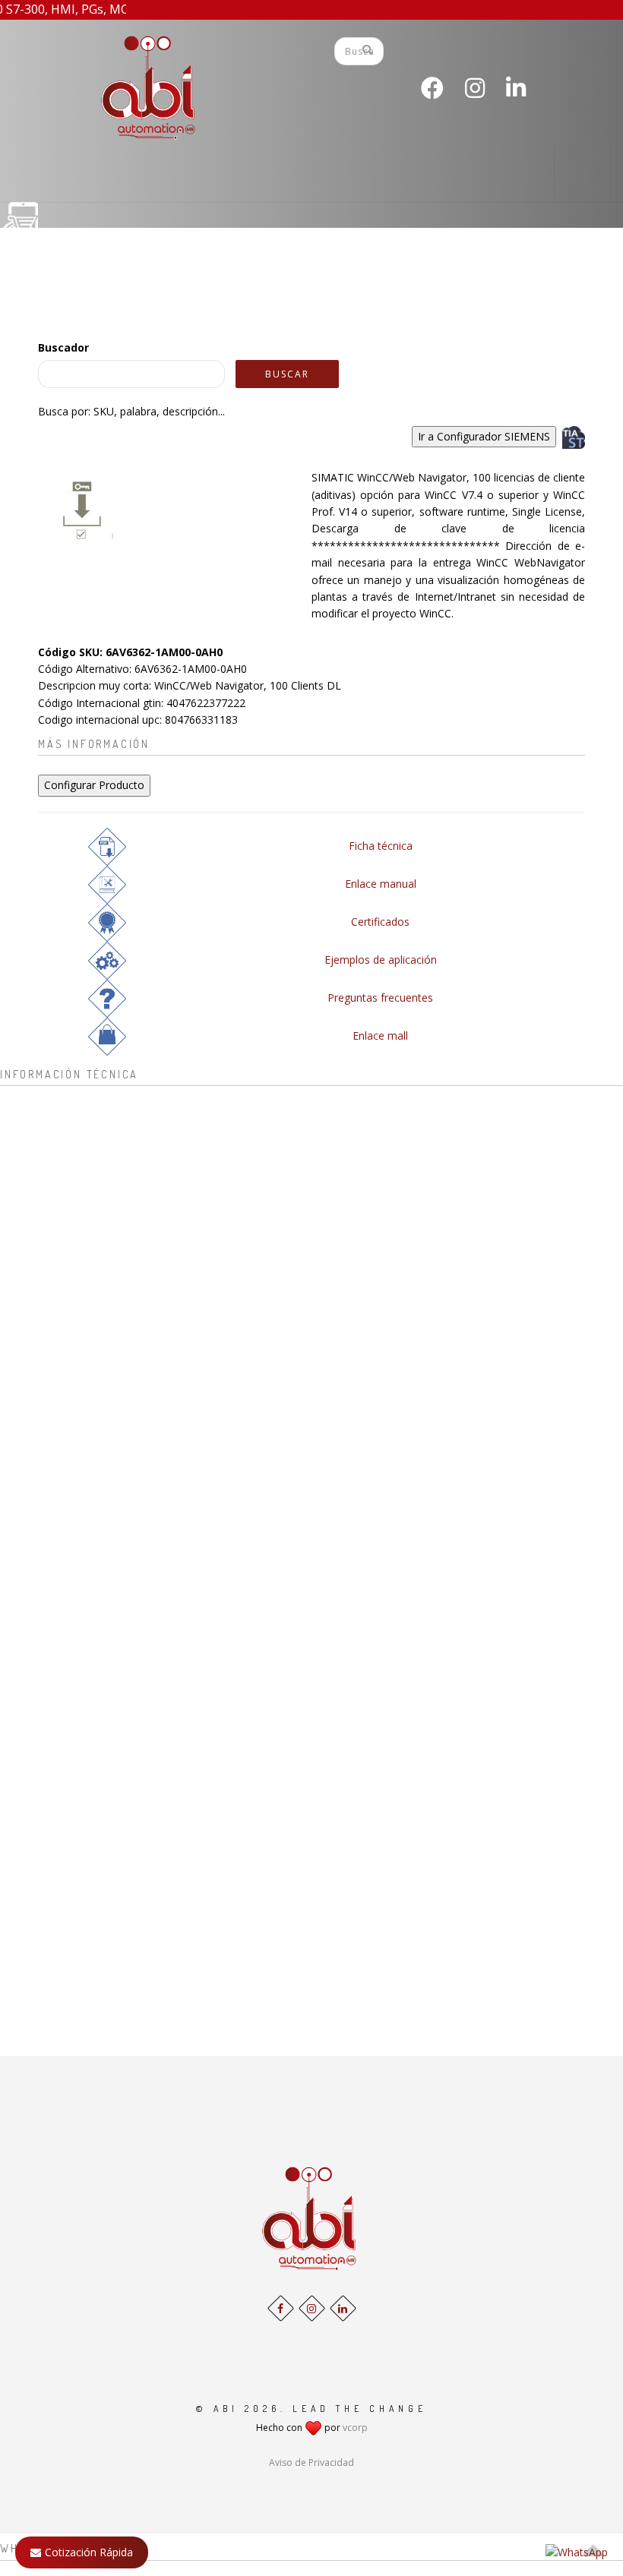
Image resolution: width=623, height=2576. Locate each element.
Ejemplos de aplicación (381, 960)
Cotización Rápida (89, 2552)
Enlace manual (381, 884)
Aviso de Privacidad (311, 2462)
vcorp (355, 2428)
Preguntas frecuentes (380, 998)
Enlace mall (380, 1035)
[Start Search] (367, 49)
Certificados (380, 922)
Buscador (63, 347)
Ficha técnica (381, 846)
